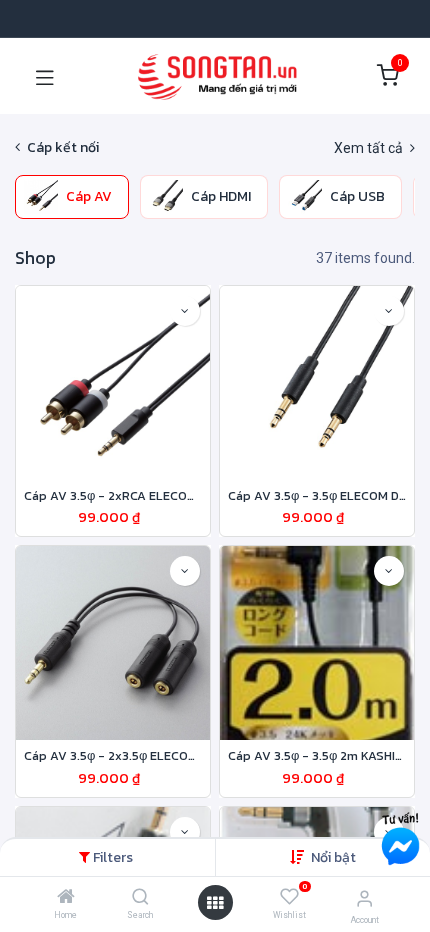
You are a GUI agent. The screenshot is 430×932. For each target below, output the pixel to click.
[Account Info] (364, 898)
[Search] (140, 898)
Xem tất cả (370, 148)
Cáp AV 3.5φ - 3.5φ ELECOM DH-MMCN (317, 495)
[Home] (66, 898)
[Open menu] (215, 903)
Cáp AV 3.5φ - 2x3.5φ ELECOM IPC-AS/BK (113, 755)
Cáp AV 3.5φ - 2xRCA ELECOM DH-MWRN (113, 495)
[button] (333, 857)
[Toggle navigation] (45, 76)
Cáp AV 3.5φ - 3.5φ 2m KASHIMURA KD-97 (317, 755)
